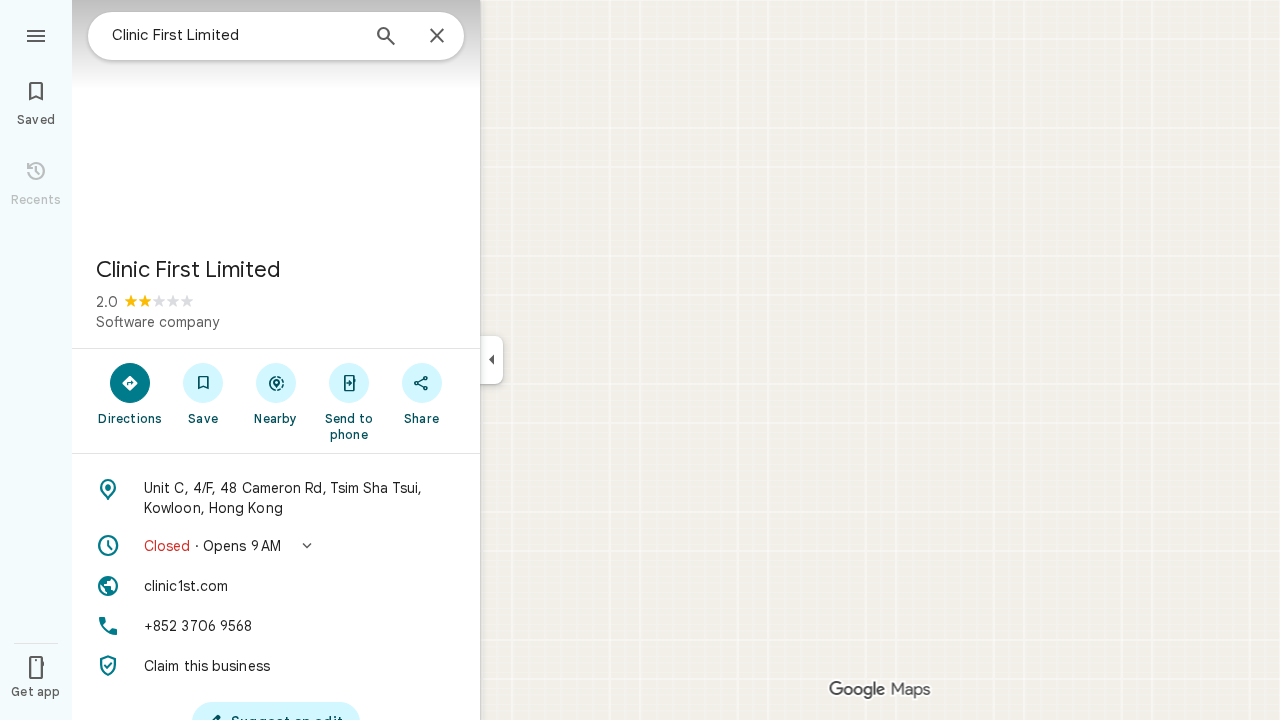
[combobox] (235, 35)
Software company (157, 322)
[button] (276, 546)
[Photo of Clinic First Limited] (276, 120)
